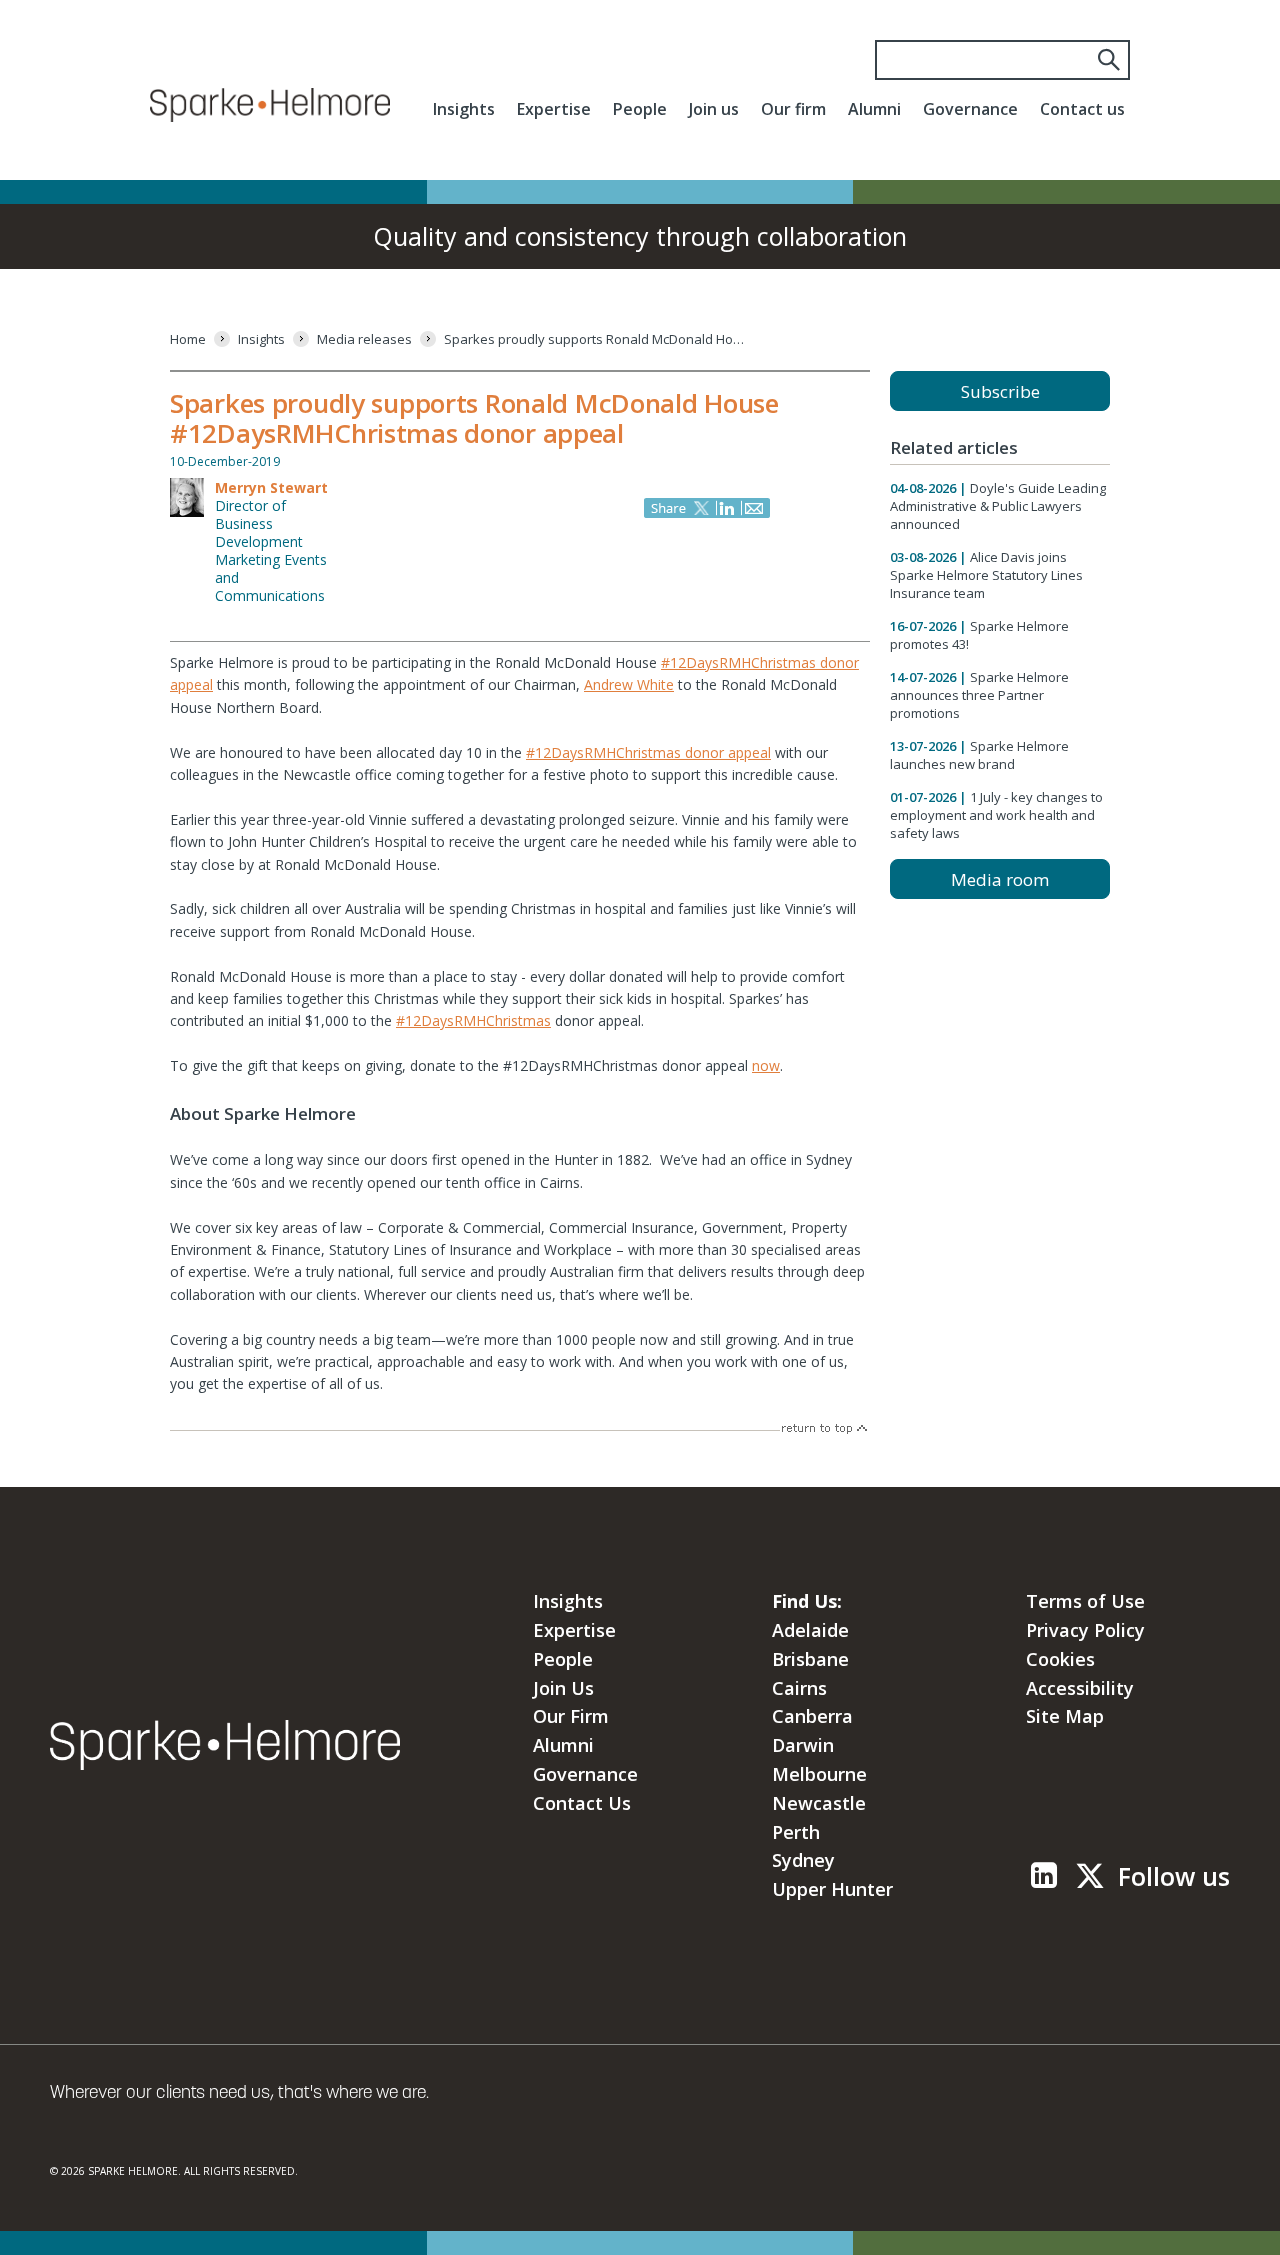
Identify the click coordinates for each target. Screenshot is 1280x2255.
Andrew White (629, 684)
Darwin (803, 1745)
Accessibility (1080, 1688)
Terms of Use (1085, 1601)
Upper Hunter (832, 1889)
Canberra (812, 1716)
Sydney (803, 1860)
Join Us (563, 1688)
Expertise (554, 109)
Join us (714, 109)
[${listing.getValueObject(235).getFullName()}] (187, 513)
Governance (970, 109)
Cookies (1060, 1659)
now (766, 1065)
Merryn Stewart (271, 487)
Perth (796, 1832)
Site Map (1065, 1716)
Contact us (1082, 109)
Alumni (874, 109)
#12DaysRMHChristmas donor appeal (648, 752)
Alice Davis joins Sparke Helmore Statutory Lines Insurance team (986, 575)
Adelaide (810, 1630)
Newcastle (819, 1803)
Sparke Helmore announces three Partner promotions (979, 695)
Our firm (793, 109)
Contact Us (582, 1803)
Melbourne (819, 1774)
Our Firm (571, 1716)
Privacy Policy (1085, 1630)
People (640, 109)
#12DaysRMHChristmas (473, 1020)
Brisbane (810, 1659)
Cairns (799, 1688)
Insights (464, 109)
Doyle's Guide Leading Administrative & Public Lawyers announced (998, 506)
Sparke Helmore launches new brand (979, 755)
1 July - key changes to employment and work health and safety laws (996, 815)
